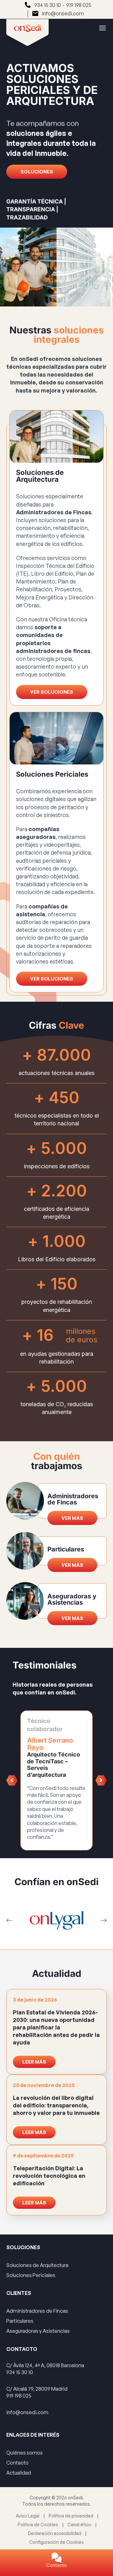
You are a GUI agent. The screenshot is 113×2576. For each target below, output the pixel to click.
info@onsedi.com (63, 13)
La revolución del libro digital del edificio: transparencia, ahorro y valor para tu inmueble (56, 2105)
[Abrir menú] (100, 28)
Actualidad (19, 2473)
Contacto (56, 2565)
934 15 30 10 (48, 5)
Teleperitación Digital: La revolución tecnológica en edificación (49, 2176)
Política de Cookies (38, 2524)
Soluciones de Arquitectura (37, 2265)
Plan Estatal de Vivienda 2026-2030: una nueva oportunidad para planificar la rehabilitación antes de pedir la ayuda (56, 2027)
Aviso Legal (27, 2515)
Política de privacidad (71, 2515)
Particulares (20, 2321)
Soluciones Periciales (31, 2275)
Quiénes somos (24, 2453)
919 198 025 (79, 5)
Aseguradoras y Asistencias (38, 2331)
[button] (12, 1780)
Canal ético (79, 2524)
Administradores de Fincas (37, 2311)
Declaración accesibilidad (55, 2533)
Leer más (34, 2062)
